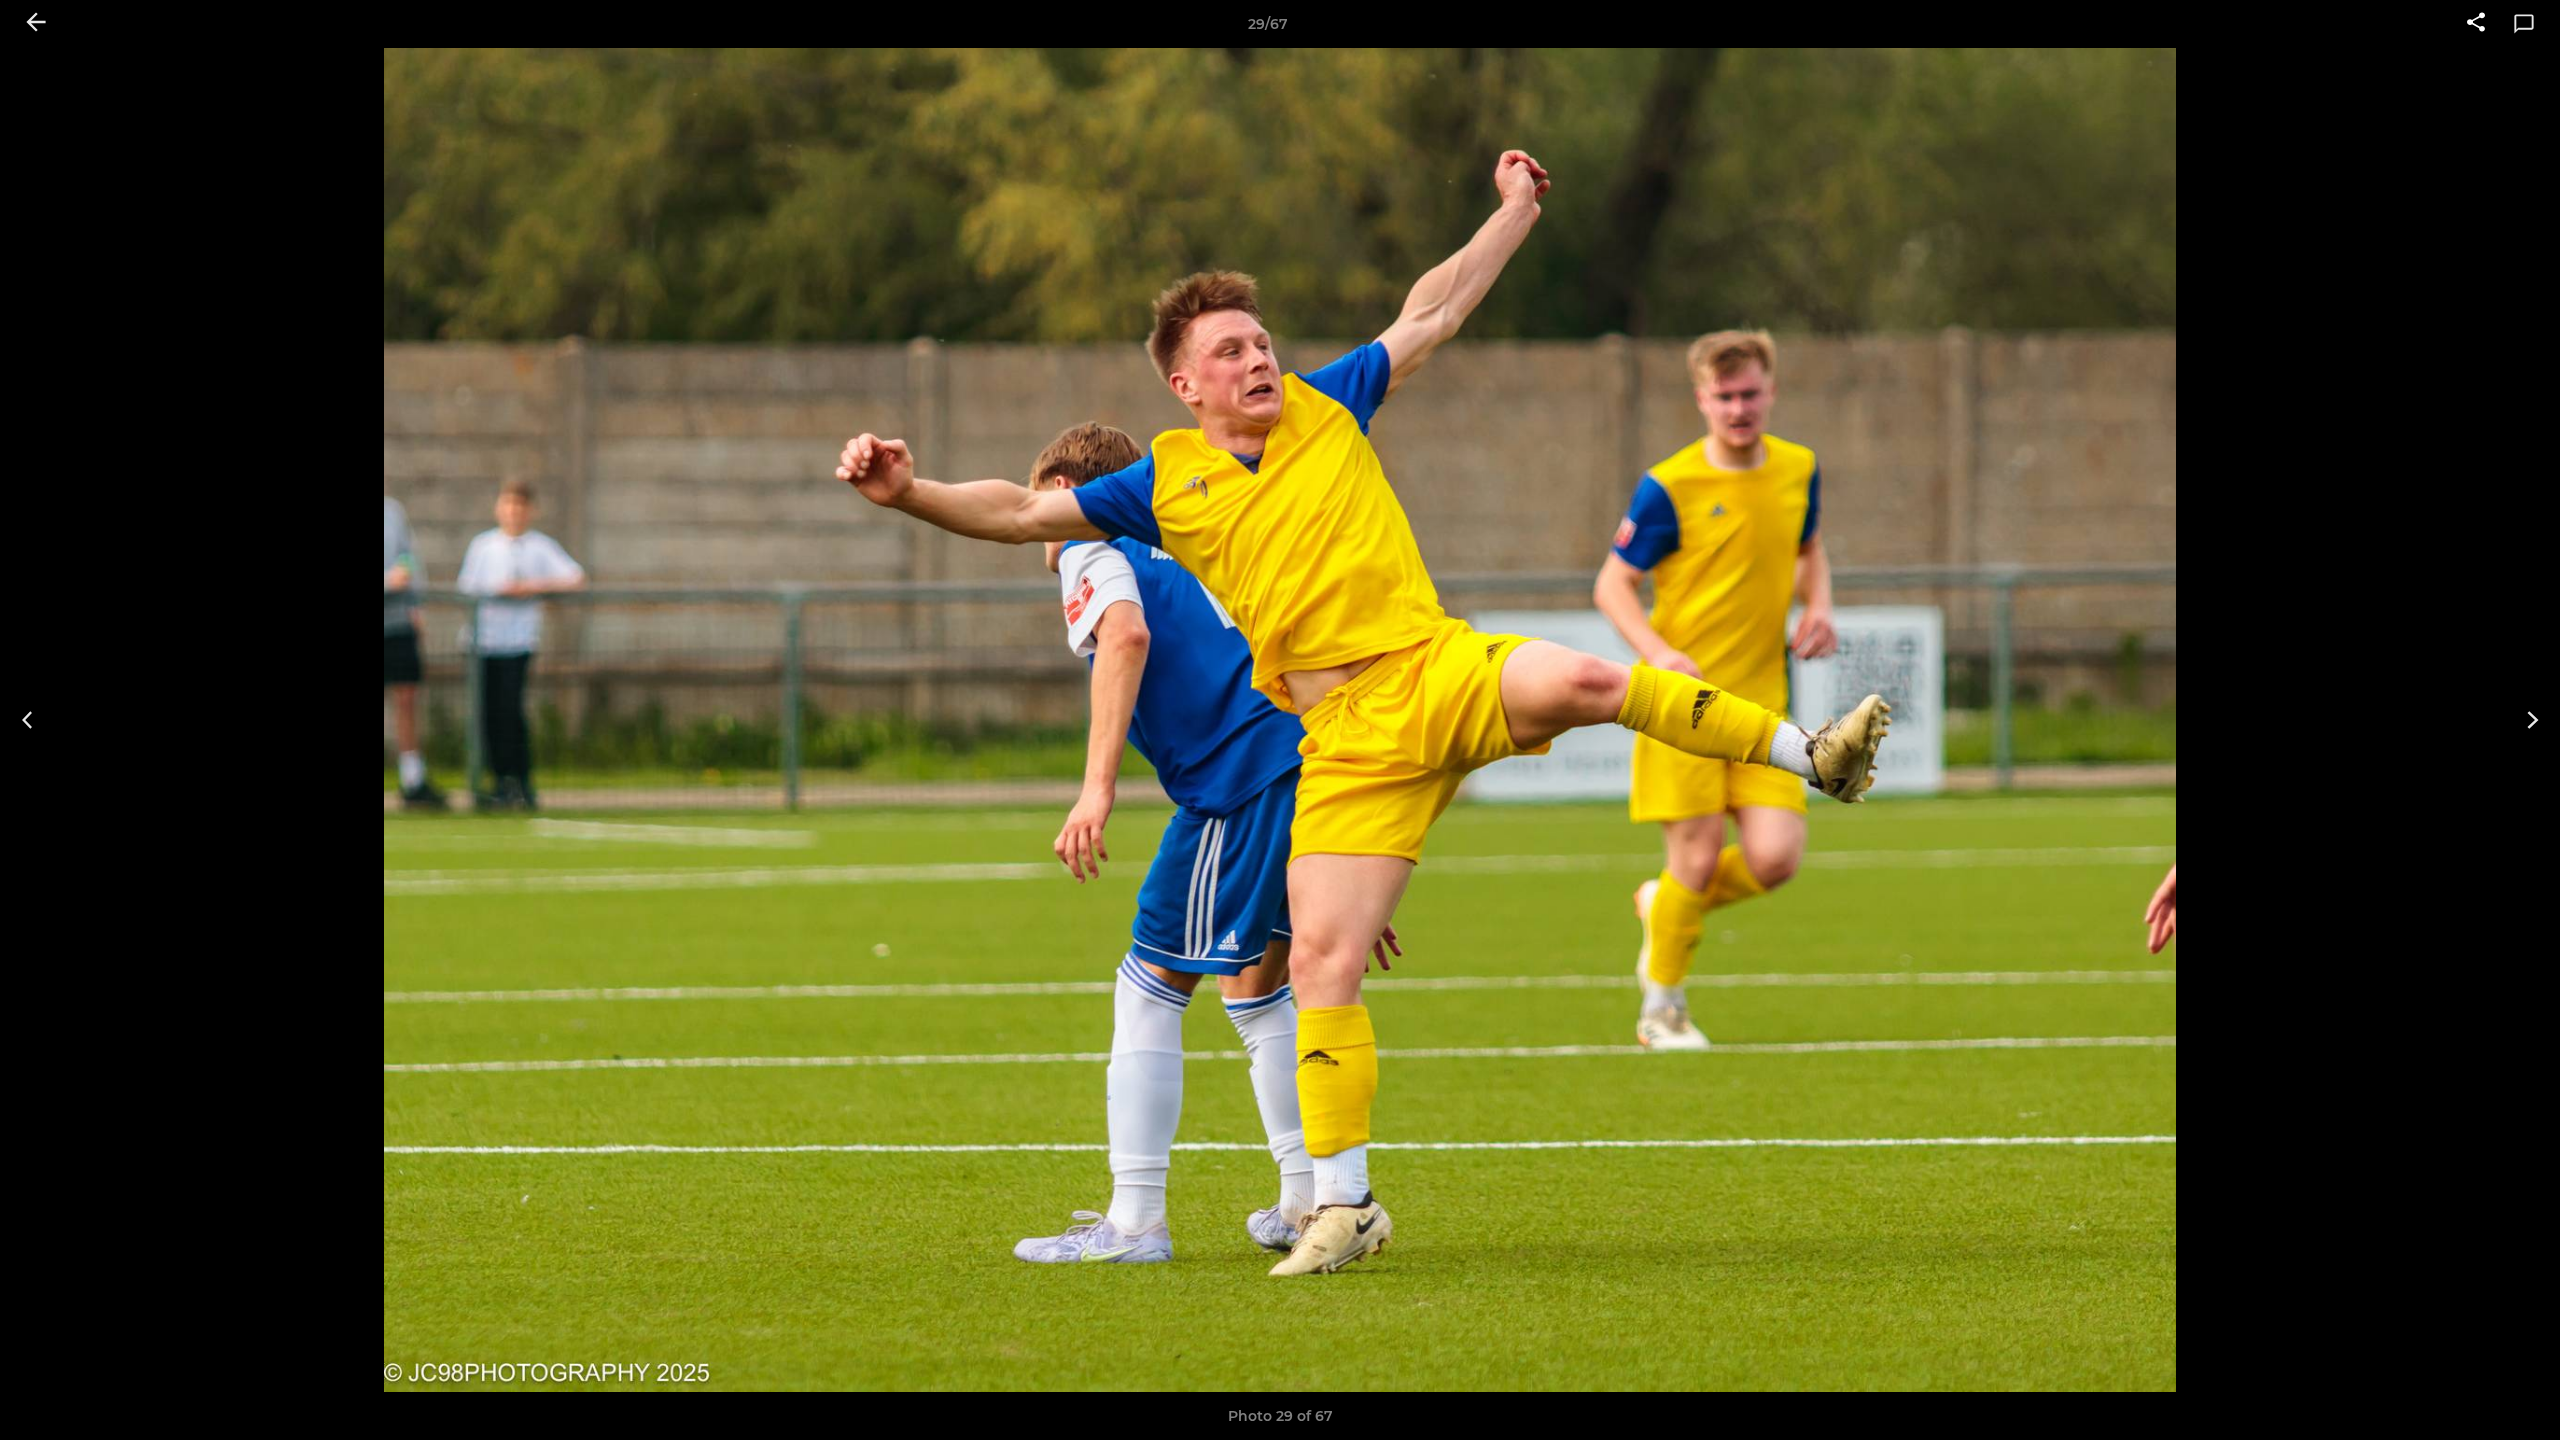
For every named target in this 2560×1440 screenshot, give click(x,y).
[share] (2476, 24)
